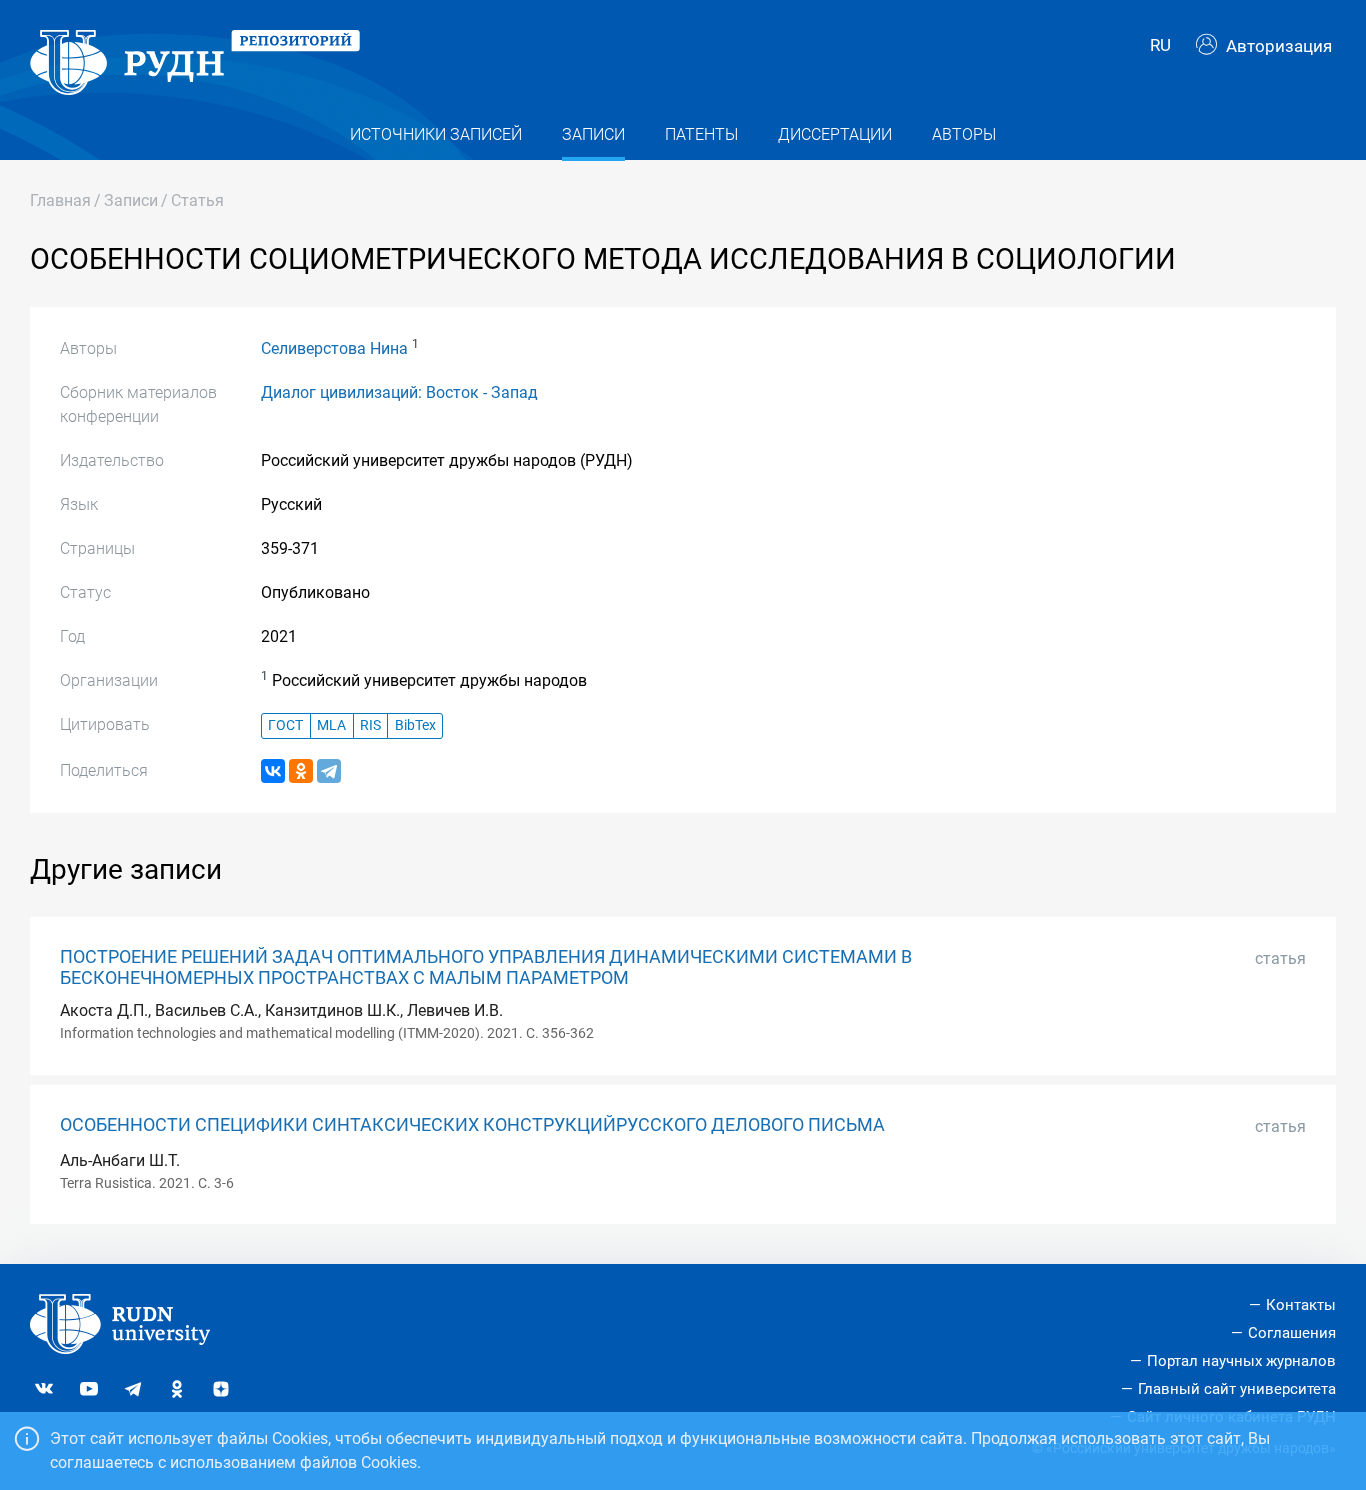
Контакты (1301, 1305)
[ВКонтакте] (273, 771)
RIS (370, 725)
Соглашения (1292, 1333)
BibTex (415, 725)
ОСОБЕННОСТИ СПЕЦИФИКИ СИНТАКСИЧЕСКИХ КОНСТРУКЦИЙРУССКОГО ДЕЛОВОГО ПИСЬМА (472, 1125)
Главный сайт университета (1237, 1389)
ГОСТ (285, 725)
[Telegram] (329, 771)
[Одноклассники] (301, 771)
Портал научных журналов (1241, 1361)
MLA (331, 725)
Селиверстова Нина (334, 348)
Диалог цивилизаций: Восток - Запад (399, 392)
